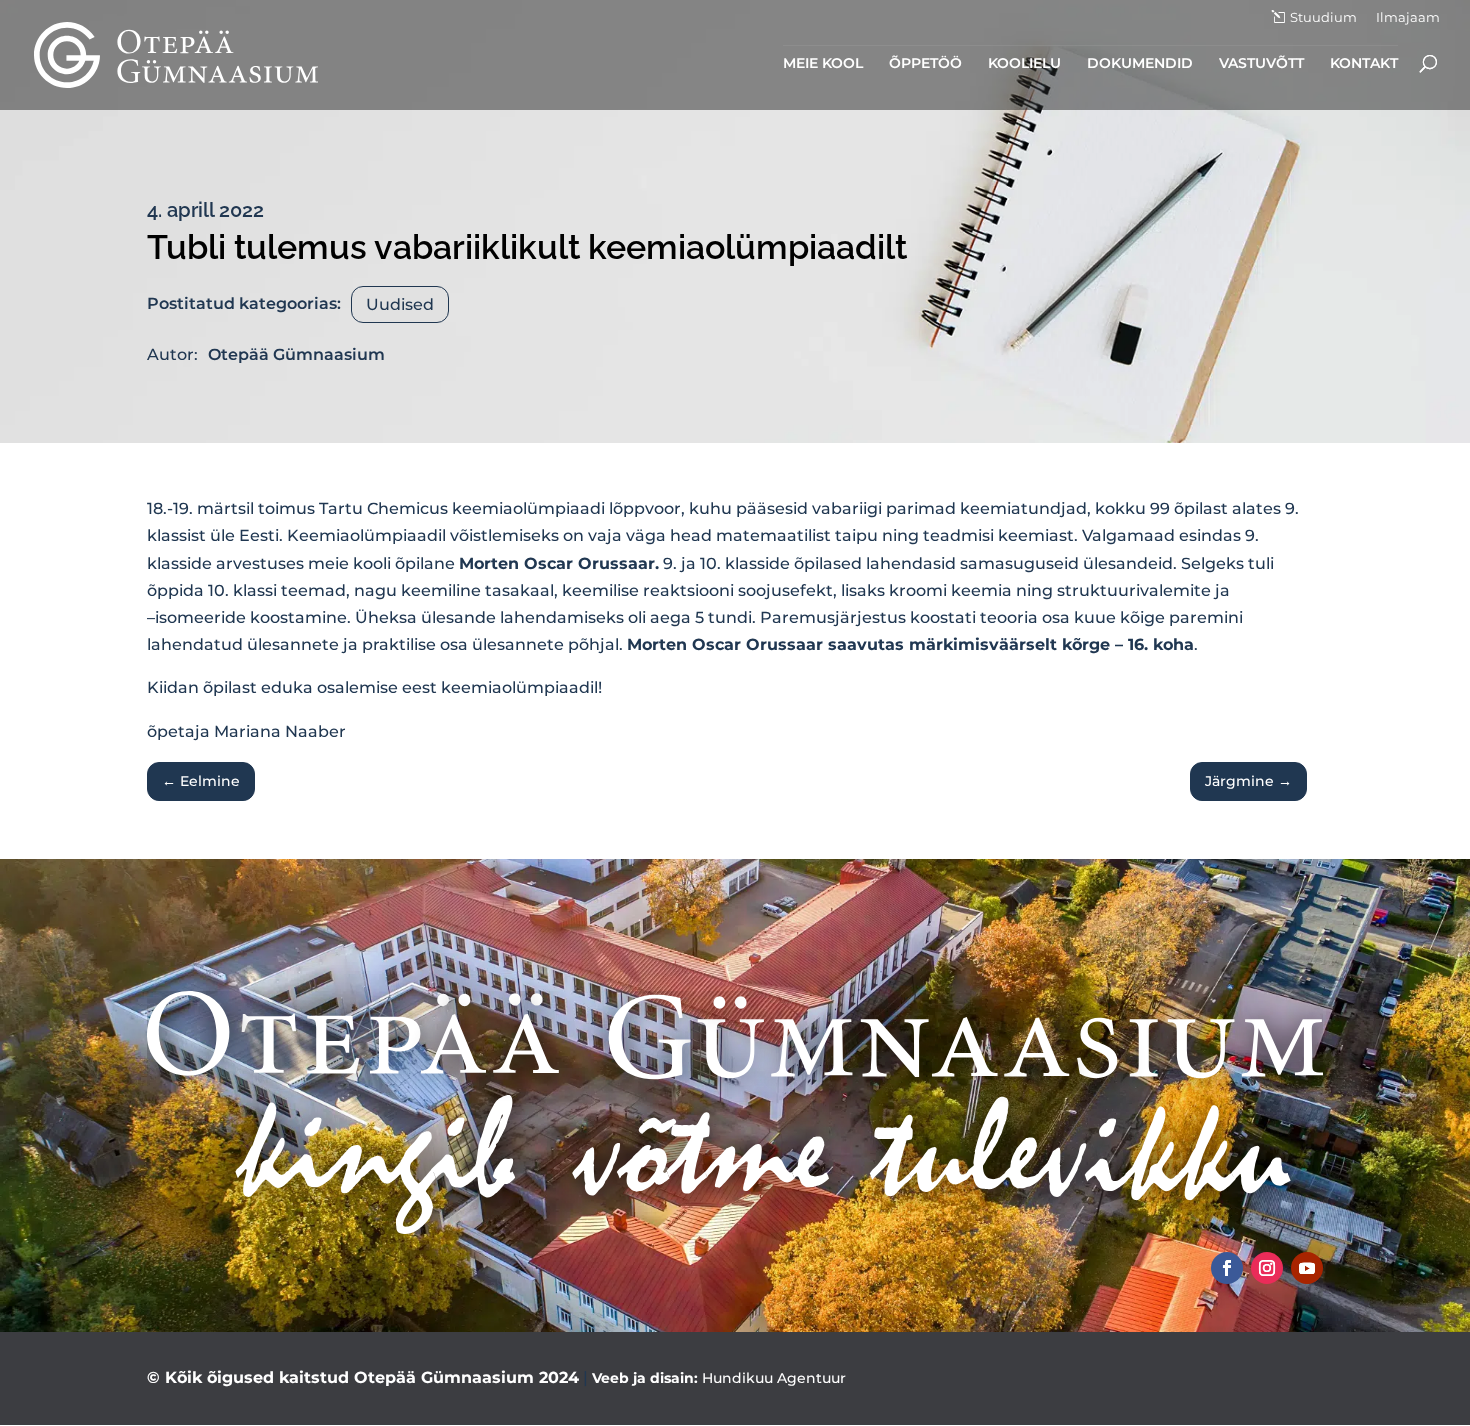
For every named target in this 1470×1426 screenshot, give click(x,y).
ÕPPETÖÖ (925, 64)
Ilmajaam (1408, 18)
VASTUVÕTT (1261, 64)
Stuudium (1323, 17)
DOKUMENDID (1140, 64)
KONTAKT (1364, 64)
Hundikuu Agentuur (774, 1378)
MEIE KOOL (823, 64)
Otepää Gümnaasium (296, 354)
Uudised (400, 304)
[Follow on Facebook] (1227, 1268)
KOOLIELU (1024, 64)
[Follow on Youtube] (1307, 1268)
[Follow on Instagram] (1267, 1268)
